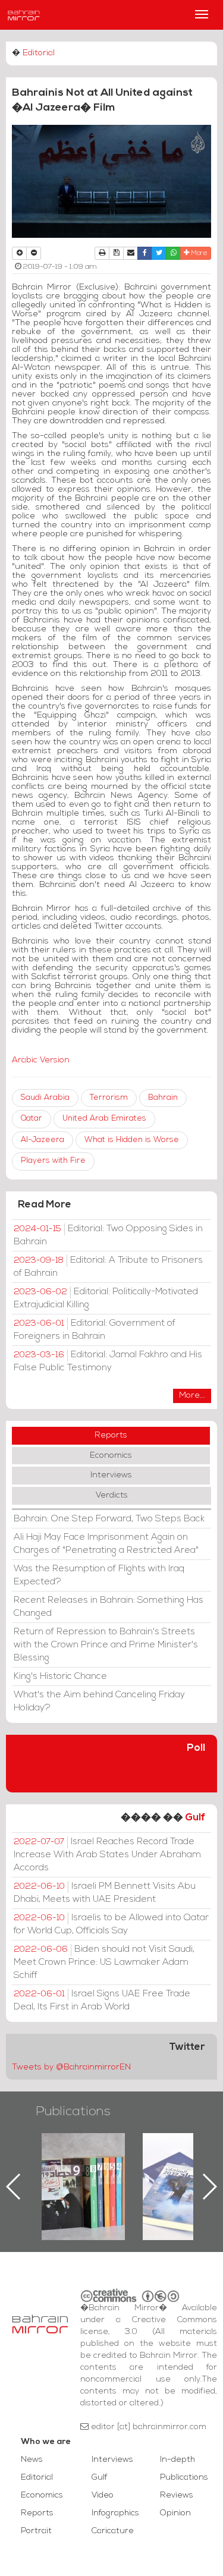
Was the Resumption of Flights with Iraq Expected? (99, 1575)
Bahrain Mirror (24, 15)
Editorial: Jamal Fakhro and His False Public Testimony (108, 1361)
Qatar (32, 1119)
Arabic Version (41, 1060)
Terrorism (109, 1098)
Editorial (39, 53)
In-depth (178, 2460)
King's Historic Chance (60, 1677)
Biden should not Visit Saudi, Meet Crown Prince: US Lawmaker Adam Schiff (104, 1962)
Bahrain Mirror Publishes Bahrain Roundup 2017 (162, 2168)
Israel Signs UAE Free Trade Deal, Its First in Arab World (102, 2001)
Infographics (115, 2513)
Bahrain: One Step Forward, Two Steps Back (109, 1519)
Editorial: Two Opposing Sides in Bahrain (108, 1235)
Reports (111, 1435)
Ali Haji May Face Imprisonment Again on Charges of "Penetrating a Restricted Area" (106, 1544)
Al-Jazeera (43, 1140)
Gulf (195, 1818)
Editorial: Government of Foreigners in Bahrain (95, 1330)
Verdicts (112, 1495)
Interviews (111, 1475)
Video (103, 2495)
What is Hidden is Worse (132, 1140)
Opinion (175, 2513)
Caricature (113, 2531)
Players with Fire (53, 1161)
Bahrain (163, 1098)
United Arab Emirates (104, 1119)
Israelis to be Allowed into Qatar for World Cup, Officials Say (111, 1924)
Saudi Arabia (45, 1098)
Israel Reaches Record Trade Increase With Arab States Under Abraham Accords (107, 1855)
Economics (111, 1456)
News (32, 2460)
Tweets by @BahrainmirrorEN (71, 2067)
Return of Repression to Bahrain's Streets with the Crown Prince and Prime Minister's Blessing (106, 1645)
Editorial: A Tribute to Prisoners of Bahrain (108, 1267)
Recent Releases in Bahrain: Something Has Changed (109, 1607)
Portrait (36, 2531)
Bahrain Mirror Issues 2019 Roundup (61, 2160)
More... (192, 1396)
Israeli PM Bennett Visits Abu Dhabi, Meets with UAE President (105, 1893)
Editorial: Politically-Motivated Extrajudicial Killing (106, 1298)
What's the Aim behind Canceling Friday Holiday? (99, 1701)
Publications (73, 2112)
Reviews (177, 2495)
